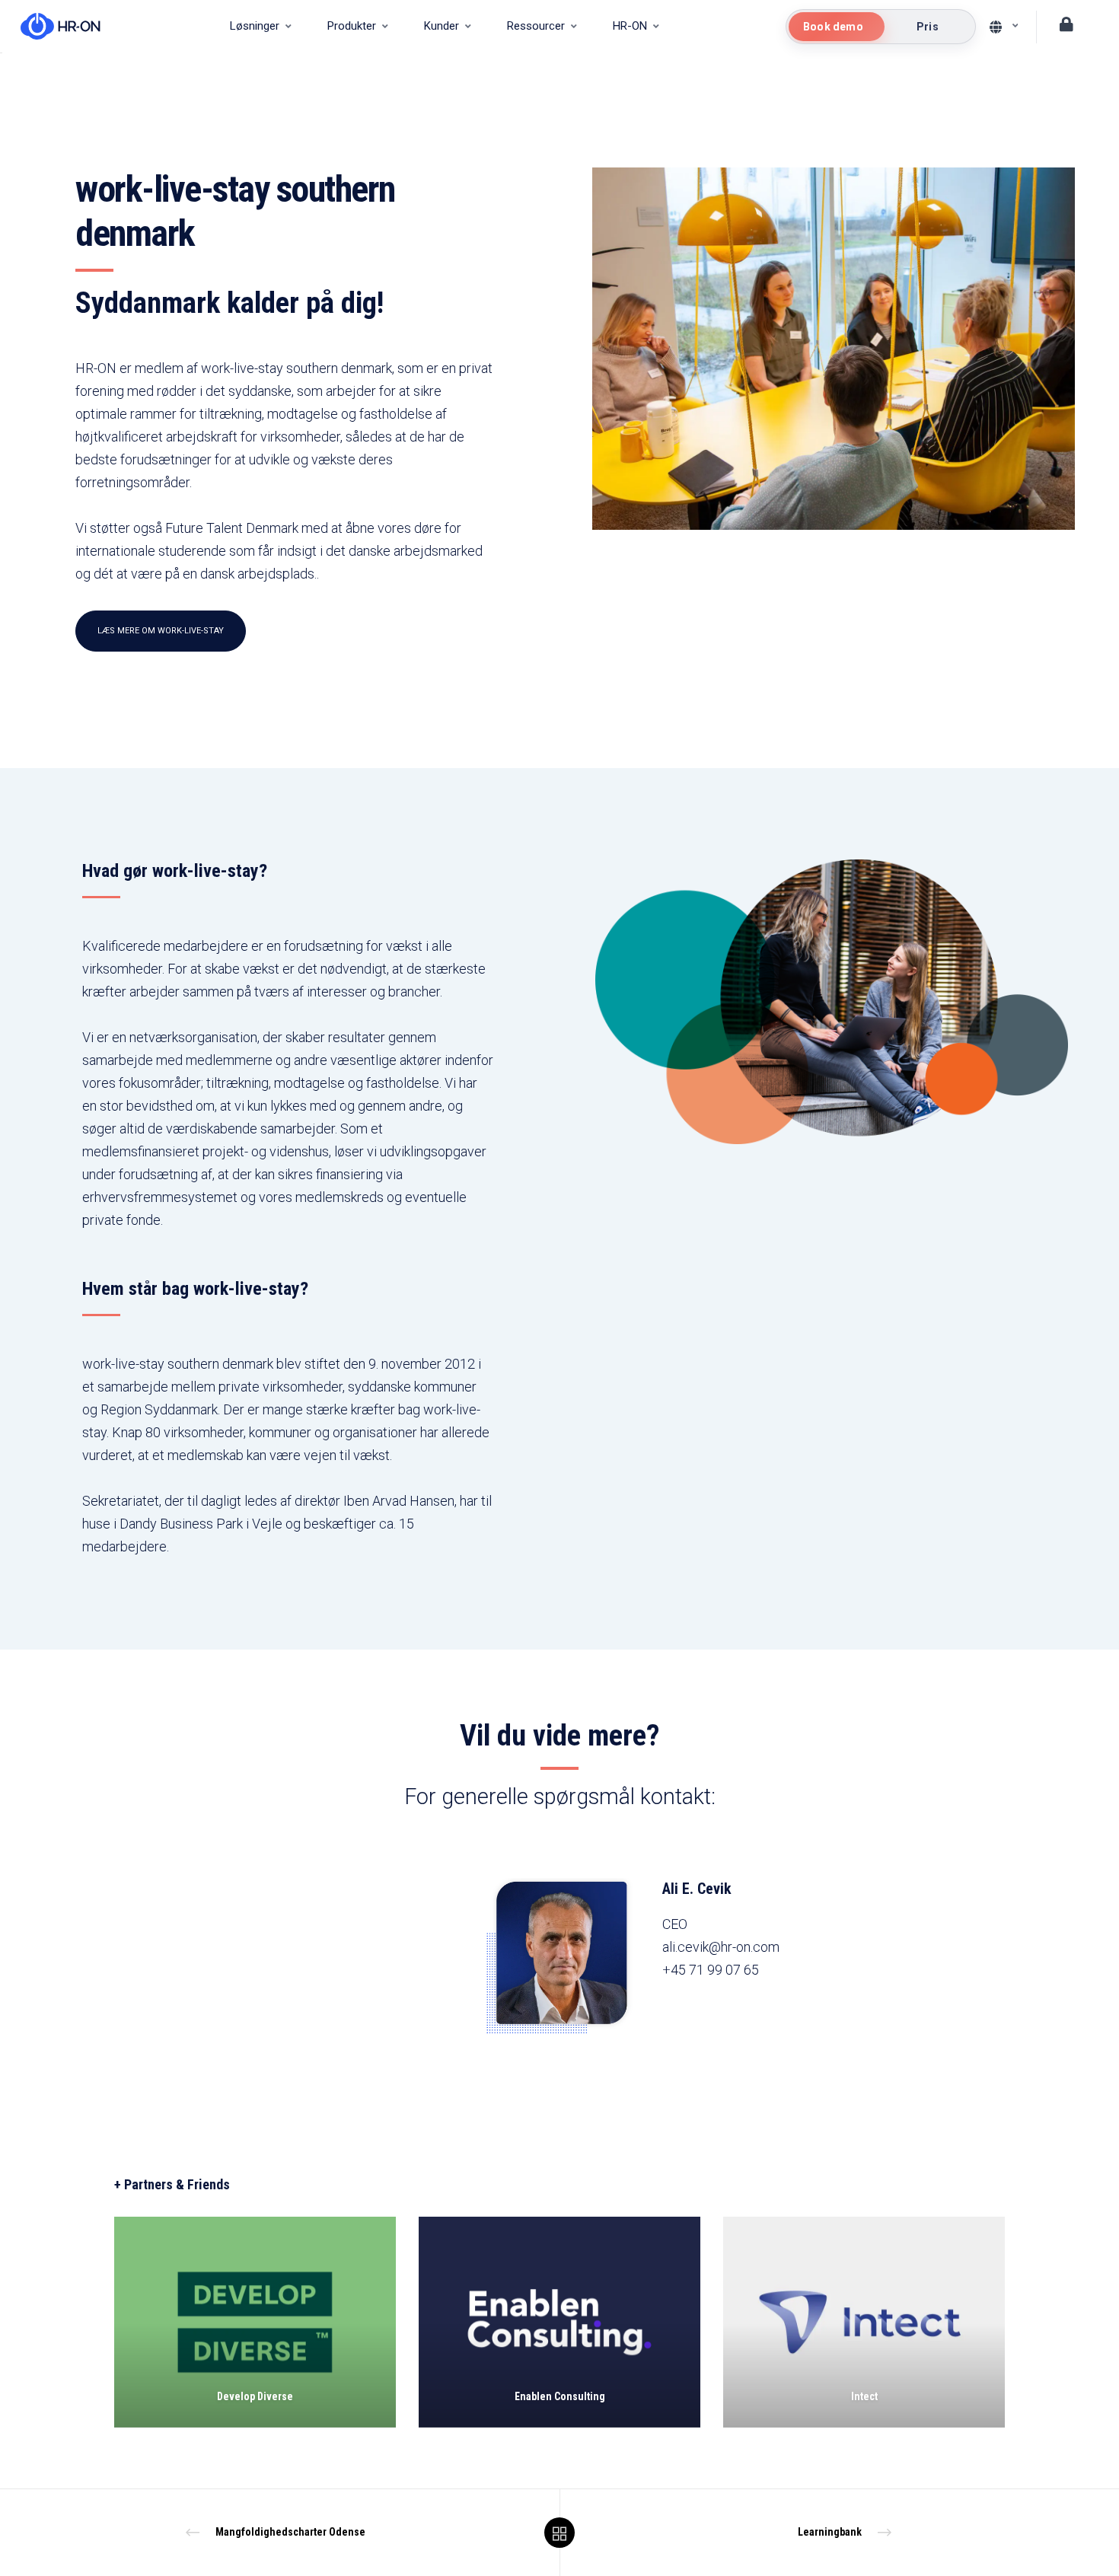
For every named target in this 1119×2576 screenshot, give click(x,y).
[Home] (53, 27)
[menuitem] (260, 27)
